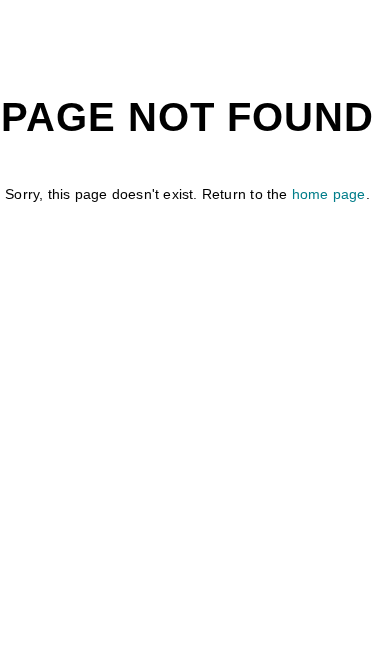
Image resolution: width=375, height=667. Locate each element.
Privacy (98, 471)
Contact (260, 410)
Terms (180, 471)
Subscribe (269, 471)
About (107, 410)
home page (329, 194)
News (180, 410)
